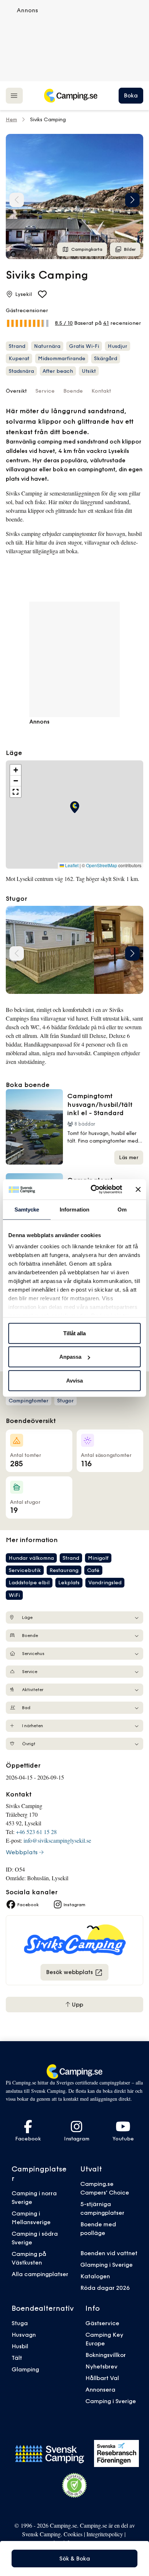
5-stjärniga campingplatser (102, 2208)
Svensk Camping (41, 2534)
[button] (132, 200)
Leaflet (71, 865)
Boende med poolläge (98, 2228)
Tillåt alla (74, 1333)
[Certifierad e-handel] (74, 2485)
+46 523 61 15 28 (36, 1832)
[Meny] (14, 95)
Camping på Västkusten (29, 2258)
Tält (17, 2358)
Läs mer (129, 1157)
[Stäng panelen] (138, 1189)
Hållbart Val (102, 2378)
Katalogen (95, 2276)
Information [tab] (74, 1209)
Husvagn (24, 2335)
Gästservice (102, 2323)
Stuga (20, 2323)
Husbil (20, 2346)
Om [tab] (122, 1209)
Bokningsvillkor (106, 2355)
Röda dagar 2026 (105, 2288)
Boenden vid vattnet (109, 2253)
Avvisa (74, 1380)
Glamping (25, 2369)
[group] (74, 197)
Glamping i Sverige (107, 2265)
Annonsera (100, 2389)
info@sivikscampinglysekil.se (57, 1840)
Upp (77, 2004)
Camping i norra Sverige (34, 2197)
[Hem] (71, 96)
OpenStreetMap (102, 865)
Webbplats (22, 1852)
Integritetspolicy (105, 2534)
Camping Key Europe (104, 2339)
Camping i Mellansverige (31, 2218)
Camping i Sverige (111, 2401)
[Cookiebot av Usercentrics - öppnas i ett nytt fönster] (92, 1189)
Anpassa (70, 1357)
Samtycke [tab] (27, 1209)
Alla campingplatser (40, 2274)
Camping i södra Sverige (35, 2238)
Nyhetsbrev (101, 2366)
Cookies (73, 2534)
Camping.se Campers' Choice (105, 2188)
